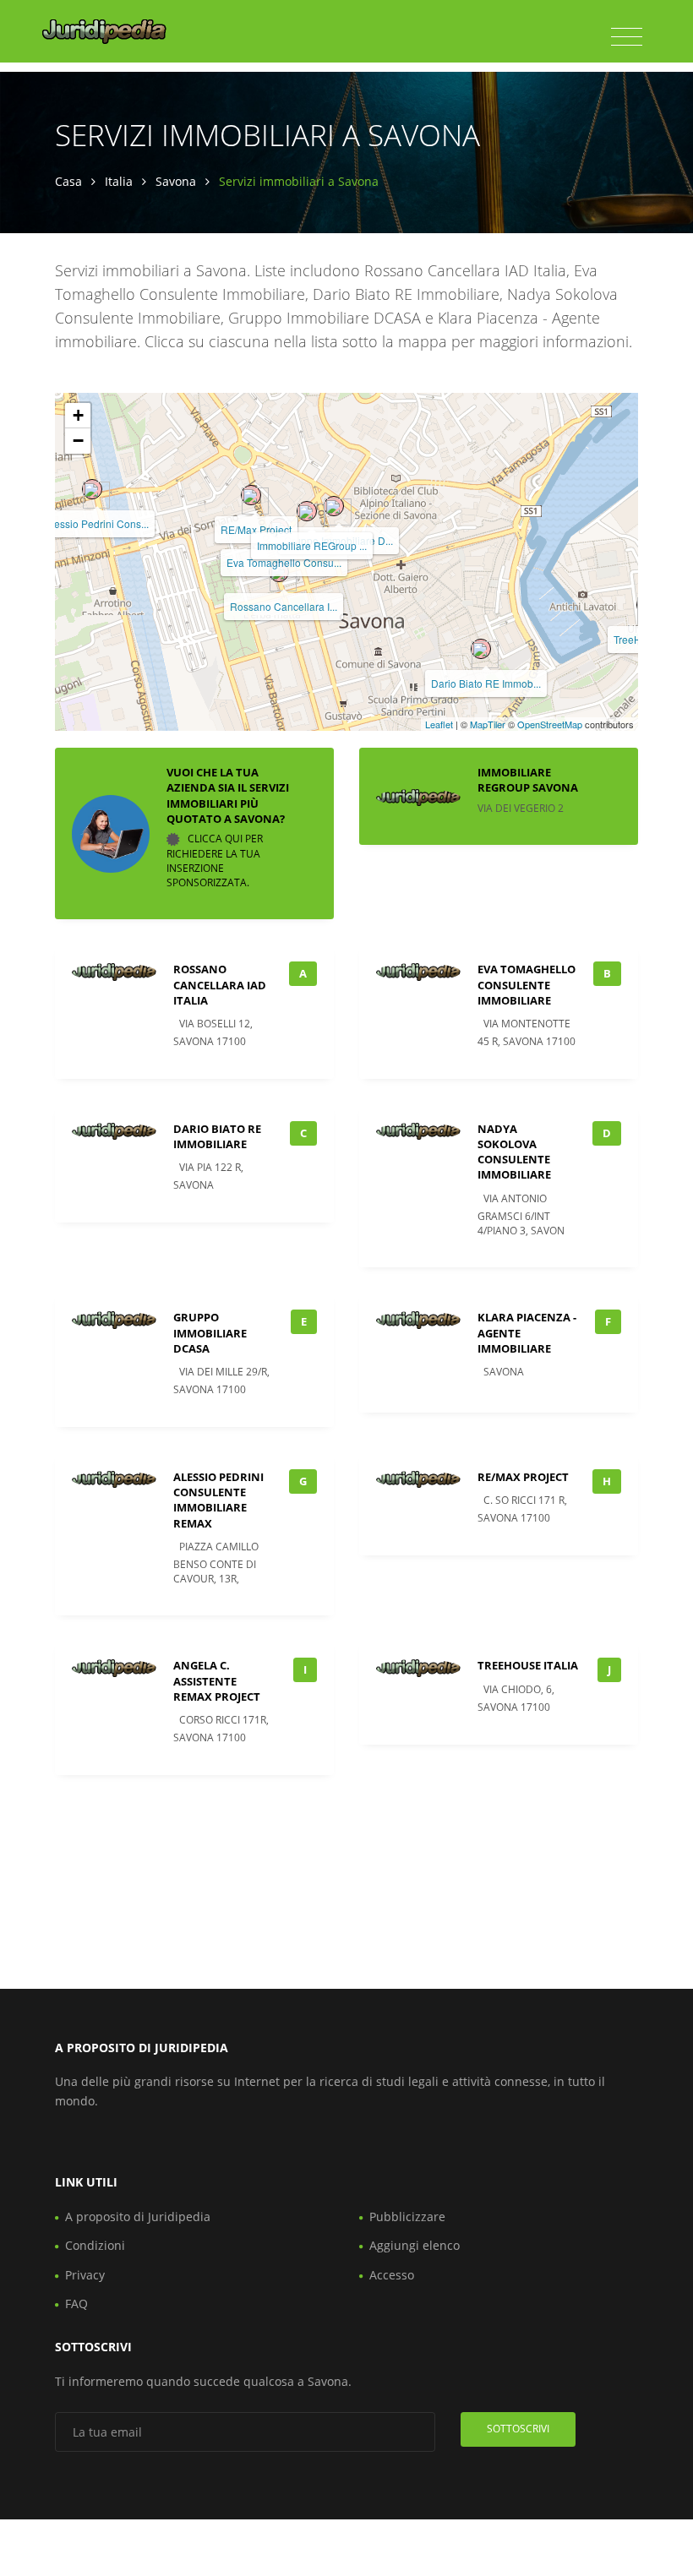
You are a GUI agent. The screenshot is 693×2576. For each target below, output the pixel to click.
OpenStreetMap (550, 724)
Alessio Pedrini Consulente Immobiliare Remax (218, 1500)
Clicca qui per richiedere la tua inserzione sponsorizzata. (215, 860)
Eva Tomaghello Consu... (284, 562)
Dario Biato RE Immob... (486, 683)
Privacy (85, 2275)
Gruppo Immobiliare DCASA (210, 1332)
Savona (176, 181)
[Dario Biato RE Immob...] (481, 649)
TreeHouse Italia (528, 1665)
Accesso (392, 2275)
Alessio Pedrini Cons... (97, 523)
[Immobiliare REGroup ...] (307, 511)
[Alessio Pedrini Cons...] (92, 489)
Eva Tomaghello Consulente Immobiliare (527, 984)
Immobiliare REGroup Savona (528, 780)
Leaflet (439, 724)
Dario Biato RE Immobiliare (217, 1136)
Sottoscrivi (518, 2429)
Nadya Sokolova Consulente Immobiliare (514, 1152)
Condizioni (95, 2245)
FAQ (76, 2304)
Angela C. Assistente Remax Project (217, 1680)
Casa (68, 181)
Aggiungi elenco (415, 2245)
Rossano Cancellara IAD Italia (220, 984)
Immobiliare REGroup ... (312, 545)
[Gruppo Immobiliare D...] (334, 506)
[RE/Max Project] (251, 495)
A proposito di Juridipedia (138, 2217)
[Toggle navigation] (627, 37)
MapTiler (488, 724)
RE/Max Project (256, 529)
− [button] (78, 441)
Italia (119, 181)
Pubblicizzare (407, 2217)
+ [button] (78, 415)
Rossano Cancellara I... (284, 606)
